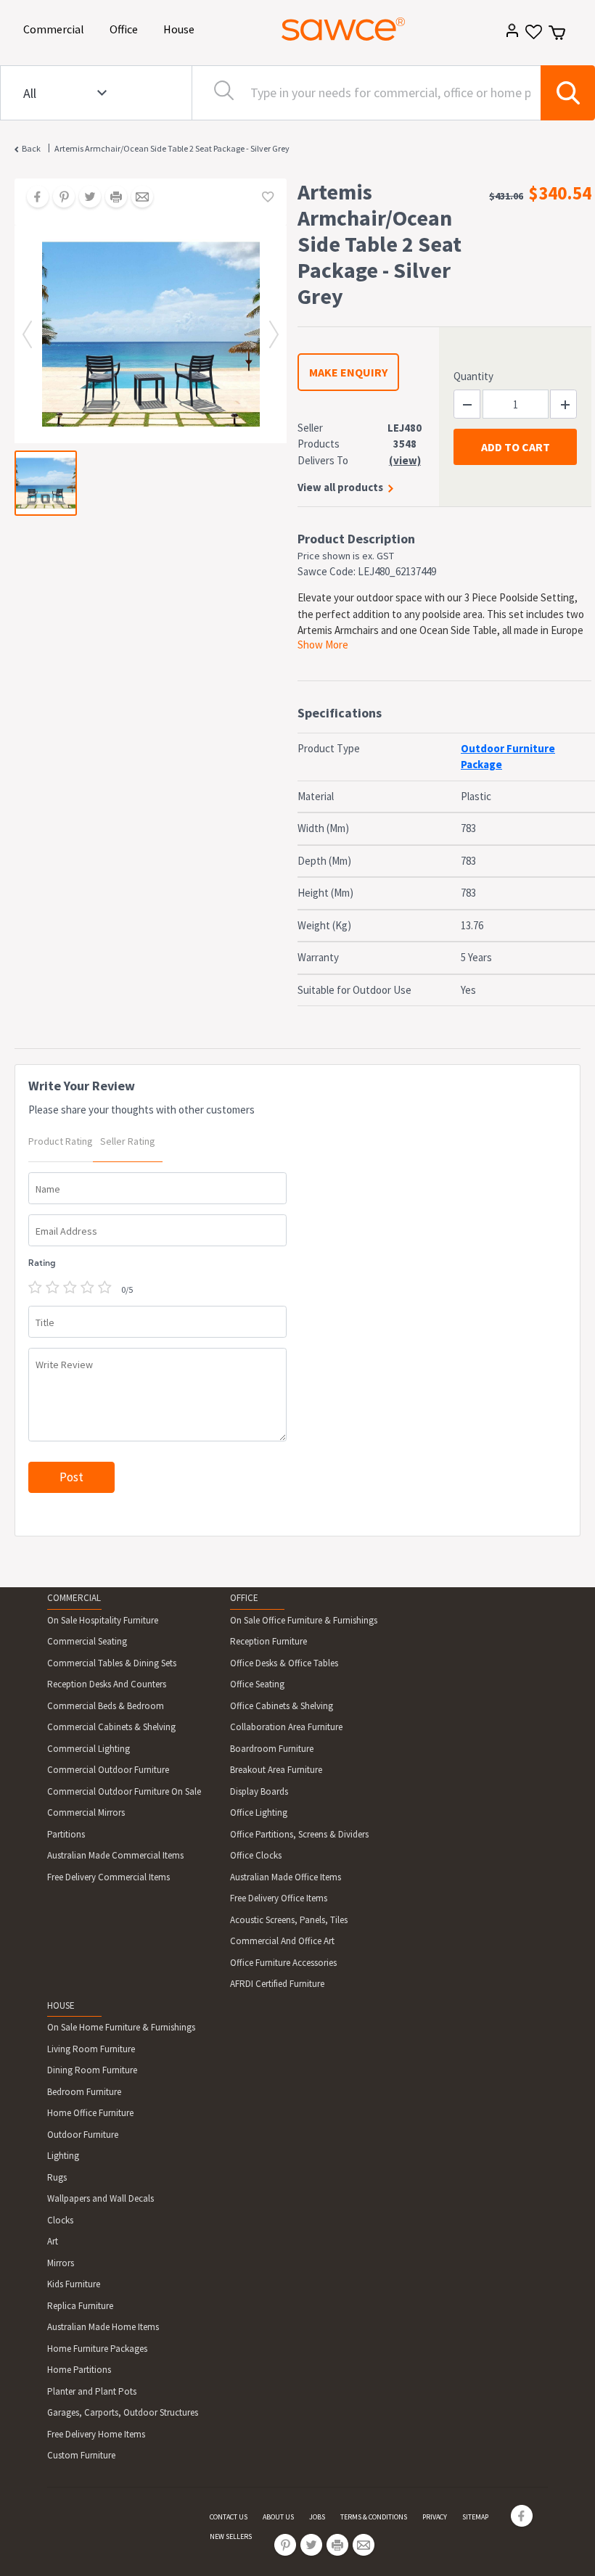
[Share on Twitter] (85, 198)
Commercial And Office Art (282, 1941)
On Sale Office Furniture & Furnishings (304, 1620)
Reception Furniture (268, 1641)
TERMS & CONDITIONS (374, 2517)
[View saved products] (532, 37)
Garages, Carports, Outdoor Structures (123, 2412)
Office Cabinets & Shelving (282, 1706)
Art (53, 2241)
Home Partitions (79, 2370)
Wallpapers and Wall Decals (100, 2198)
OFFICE (244, 1598)
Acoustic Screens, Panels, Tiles (289, 1920)
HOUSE (61, 2005)
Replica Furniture (80, 2306)
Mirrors (61, 2263)
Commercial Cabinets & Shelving (111, 1727)
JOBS (317, 2517)
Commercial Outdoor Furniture (108, 1770)
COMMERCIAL (74, 1598)
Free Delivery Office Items (279, 1898)
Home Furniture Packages (97, 2349)
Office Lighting (259, 1812)
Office (126, 29)
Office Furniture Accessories (283, 1963)
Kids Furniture (74, 2284)
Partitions (66, 1834)
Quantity (473, 376)
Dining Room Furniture (92, 2070)
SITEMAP (475, 2517)
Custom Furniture (81, 2455)
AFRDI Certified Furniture (277, 1984)
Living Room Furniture (91, 2049)
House (181, 29)
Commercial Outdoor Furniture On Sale (124, 1791)
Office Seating (257, 1684)
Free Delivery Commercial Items (108, 1877)
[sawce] (343, 29)
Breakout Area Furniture (276, 1770)
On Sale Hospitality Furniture (103, 1620)
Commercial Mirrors (86, 1812)
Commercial (56, 29)
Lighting (63, 2156)
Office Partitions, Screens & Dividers (299, 1834)
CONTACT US (229, 2517)
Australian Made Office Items (286, 1877)
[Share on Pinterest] (59, 198)
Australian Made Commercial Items (115, 1855)
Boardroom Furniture (272, 1749)
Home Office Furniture (90, 2113)
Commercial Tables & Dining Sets (112, 1663)
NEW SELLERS (231, 2536)
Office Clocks (256, 1855)
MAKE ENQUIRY (348, 372)
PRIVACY (435, 2517)
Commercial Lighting (89, 1749)
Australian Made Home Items (103, 2327)
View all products (340, 487)
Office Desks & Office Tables (284, 1663)
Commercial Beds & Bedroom (106, 1706)
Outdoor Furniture (83, 2135)
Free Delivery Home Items (96, 2434)
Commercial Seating (87, 1641)
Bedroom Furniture (84, 2092)
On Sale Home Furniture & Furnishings (121, 2027)
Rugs (57, 2177)
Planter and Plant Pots (92, 2391)
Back (31, 148)
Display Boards (259, 1791)
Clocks (60, 2220)
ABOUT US (278, 2517)
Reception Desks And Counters (107, 1684)
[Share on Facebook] (33, 198)
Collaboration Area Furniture (286, 1727)
